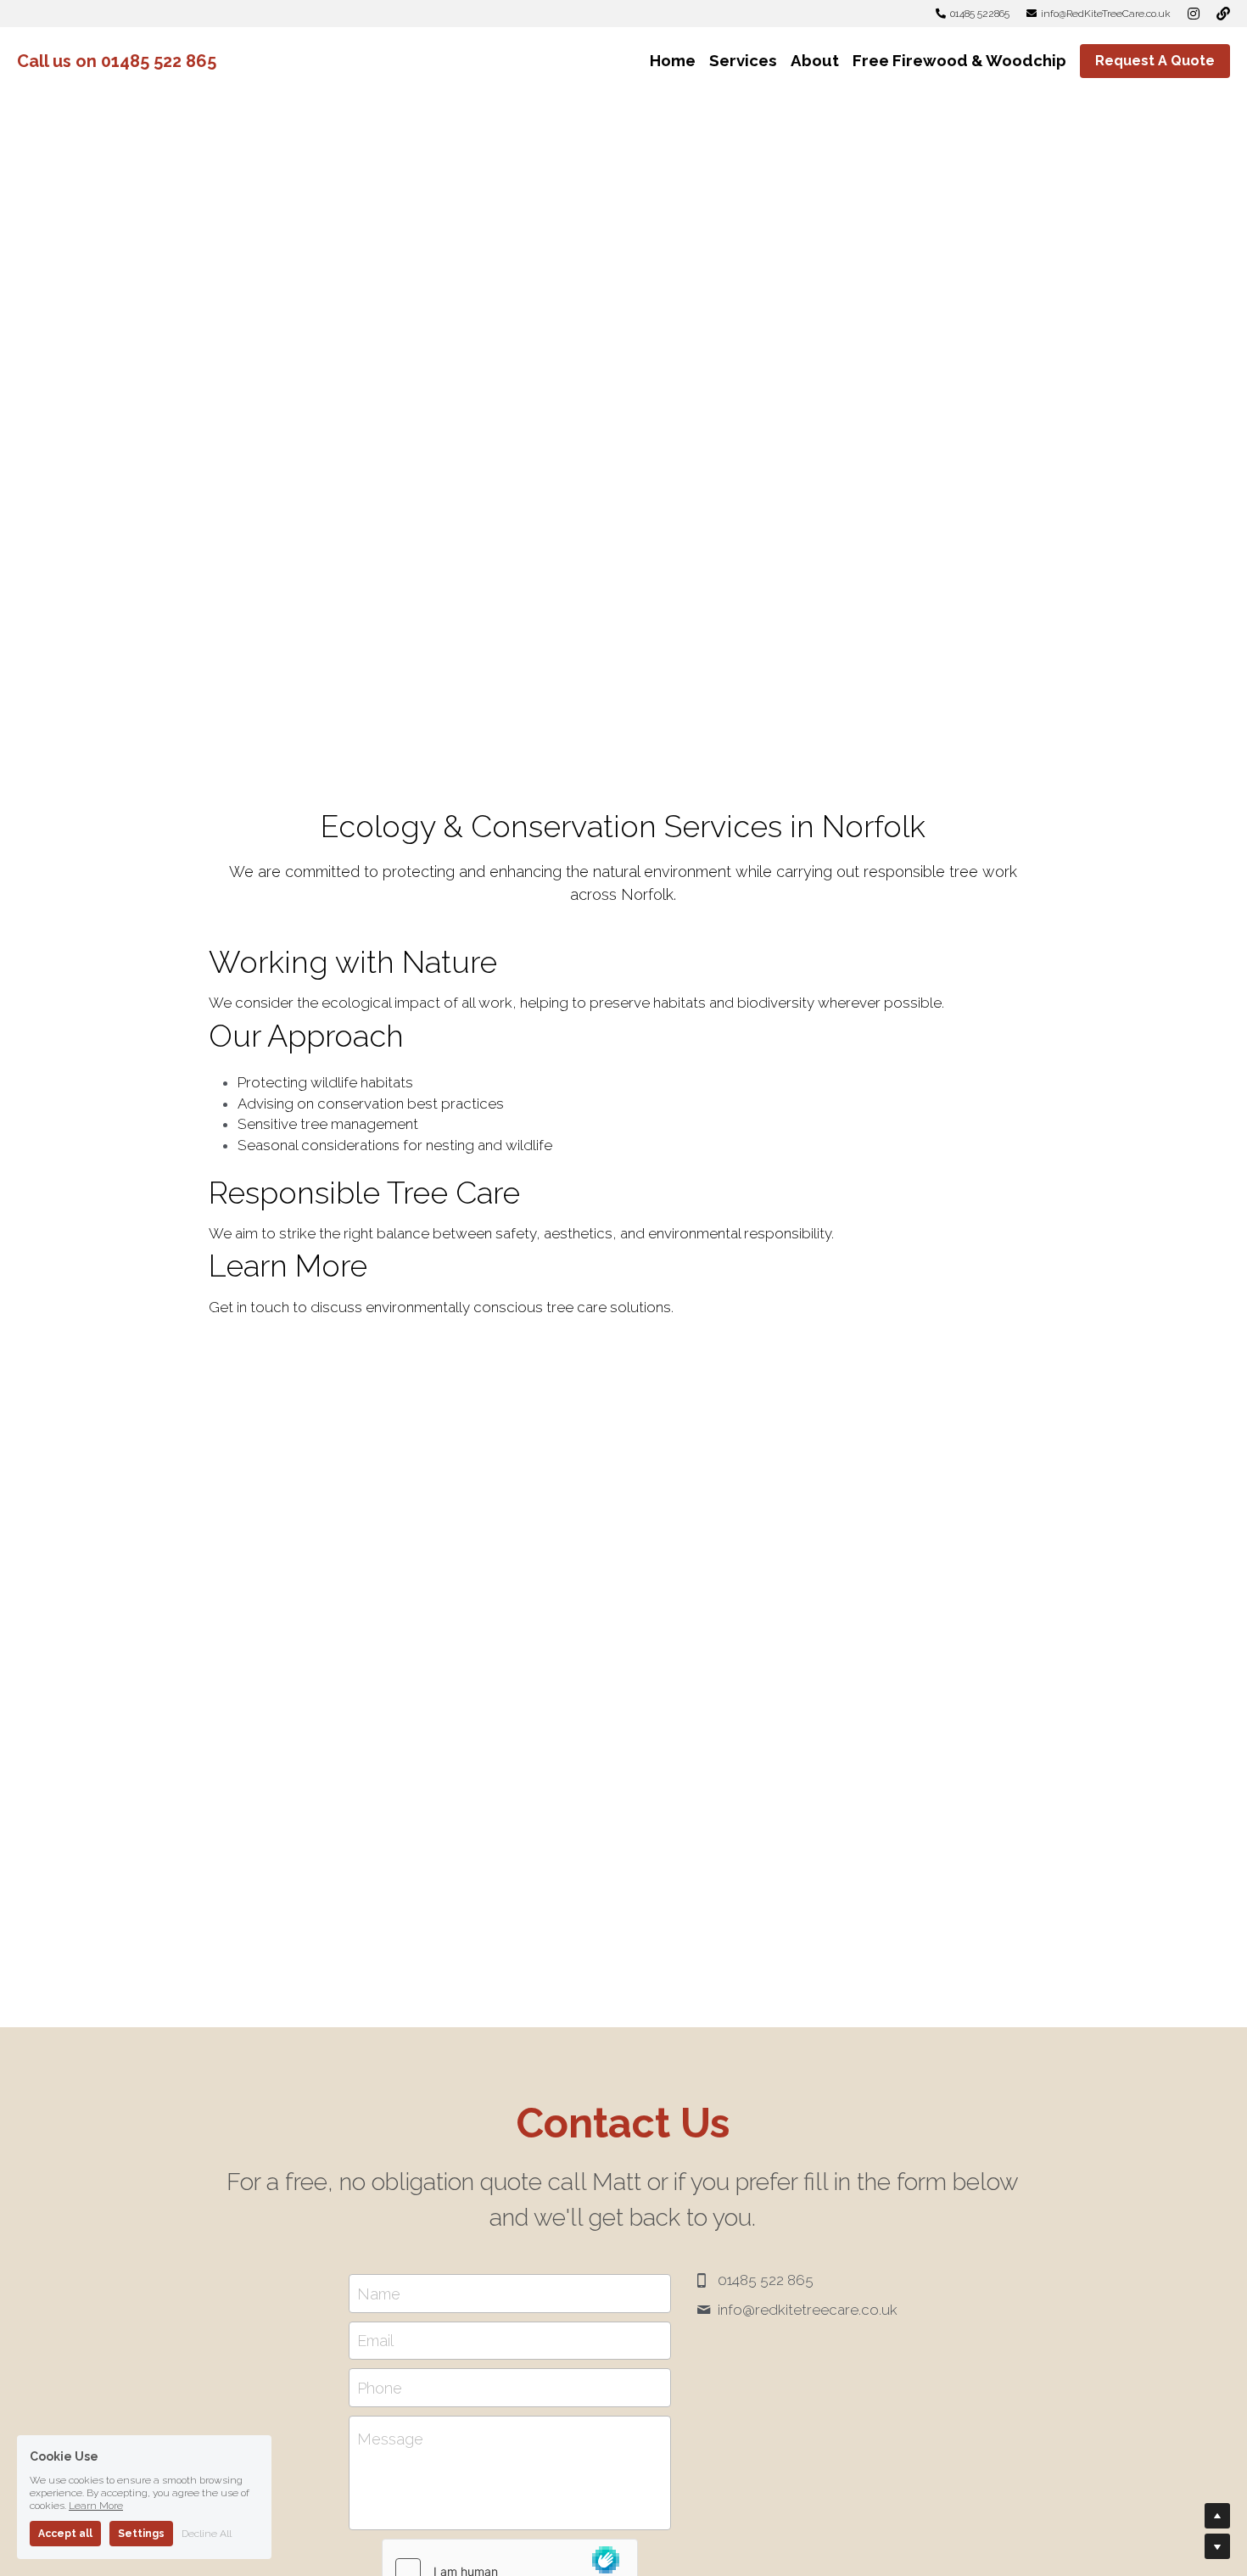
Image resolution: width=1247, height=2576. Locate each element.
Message (390, 2439)
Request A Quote (1155, 61)
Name (379, 2293)
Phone (380, 2387)
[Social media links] (1194, 14)
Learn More (96, 2506)
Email (375, 2341)
